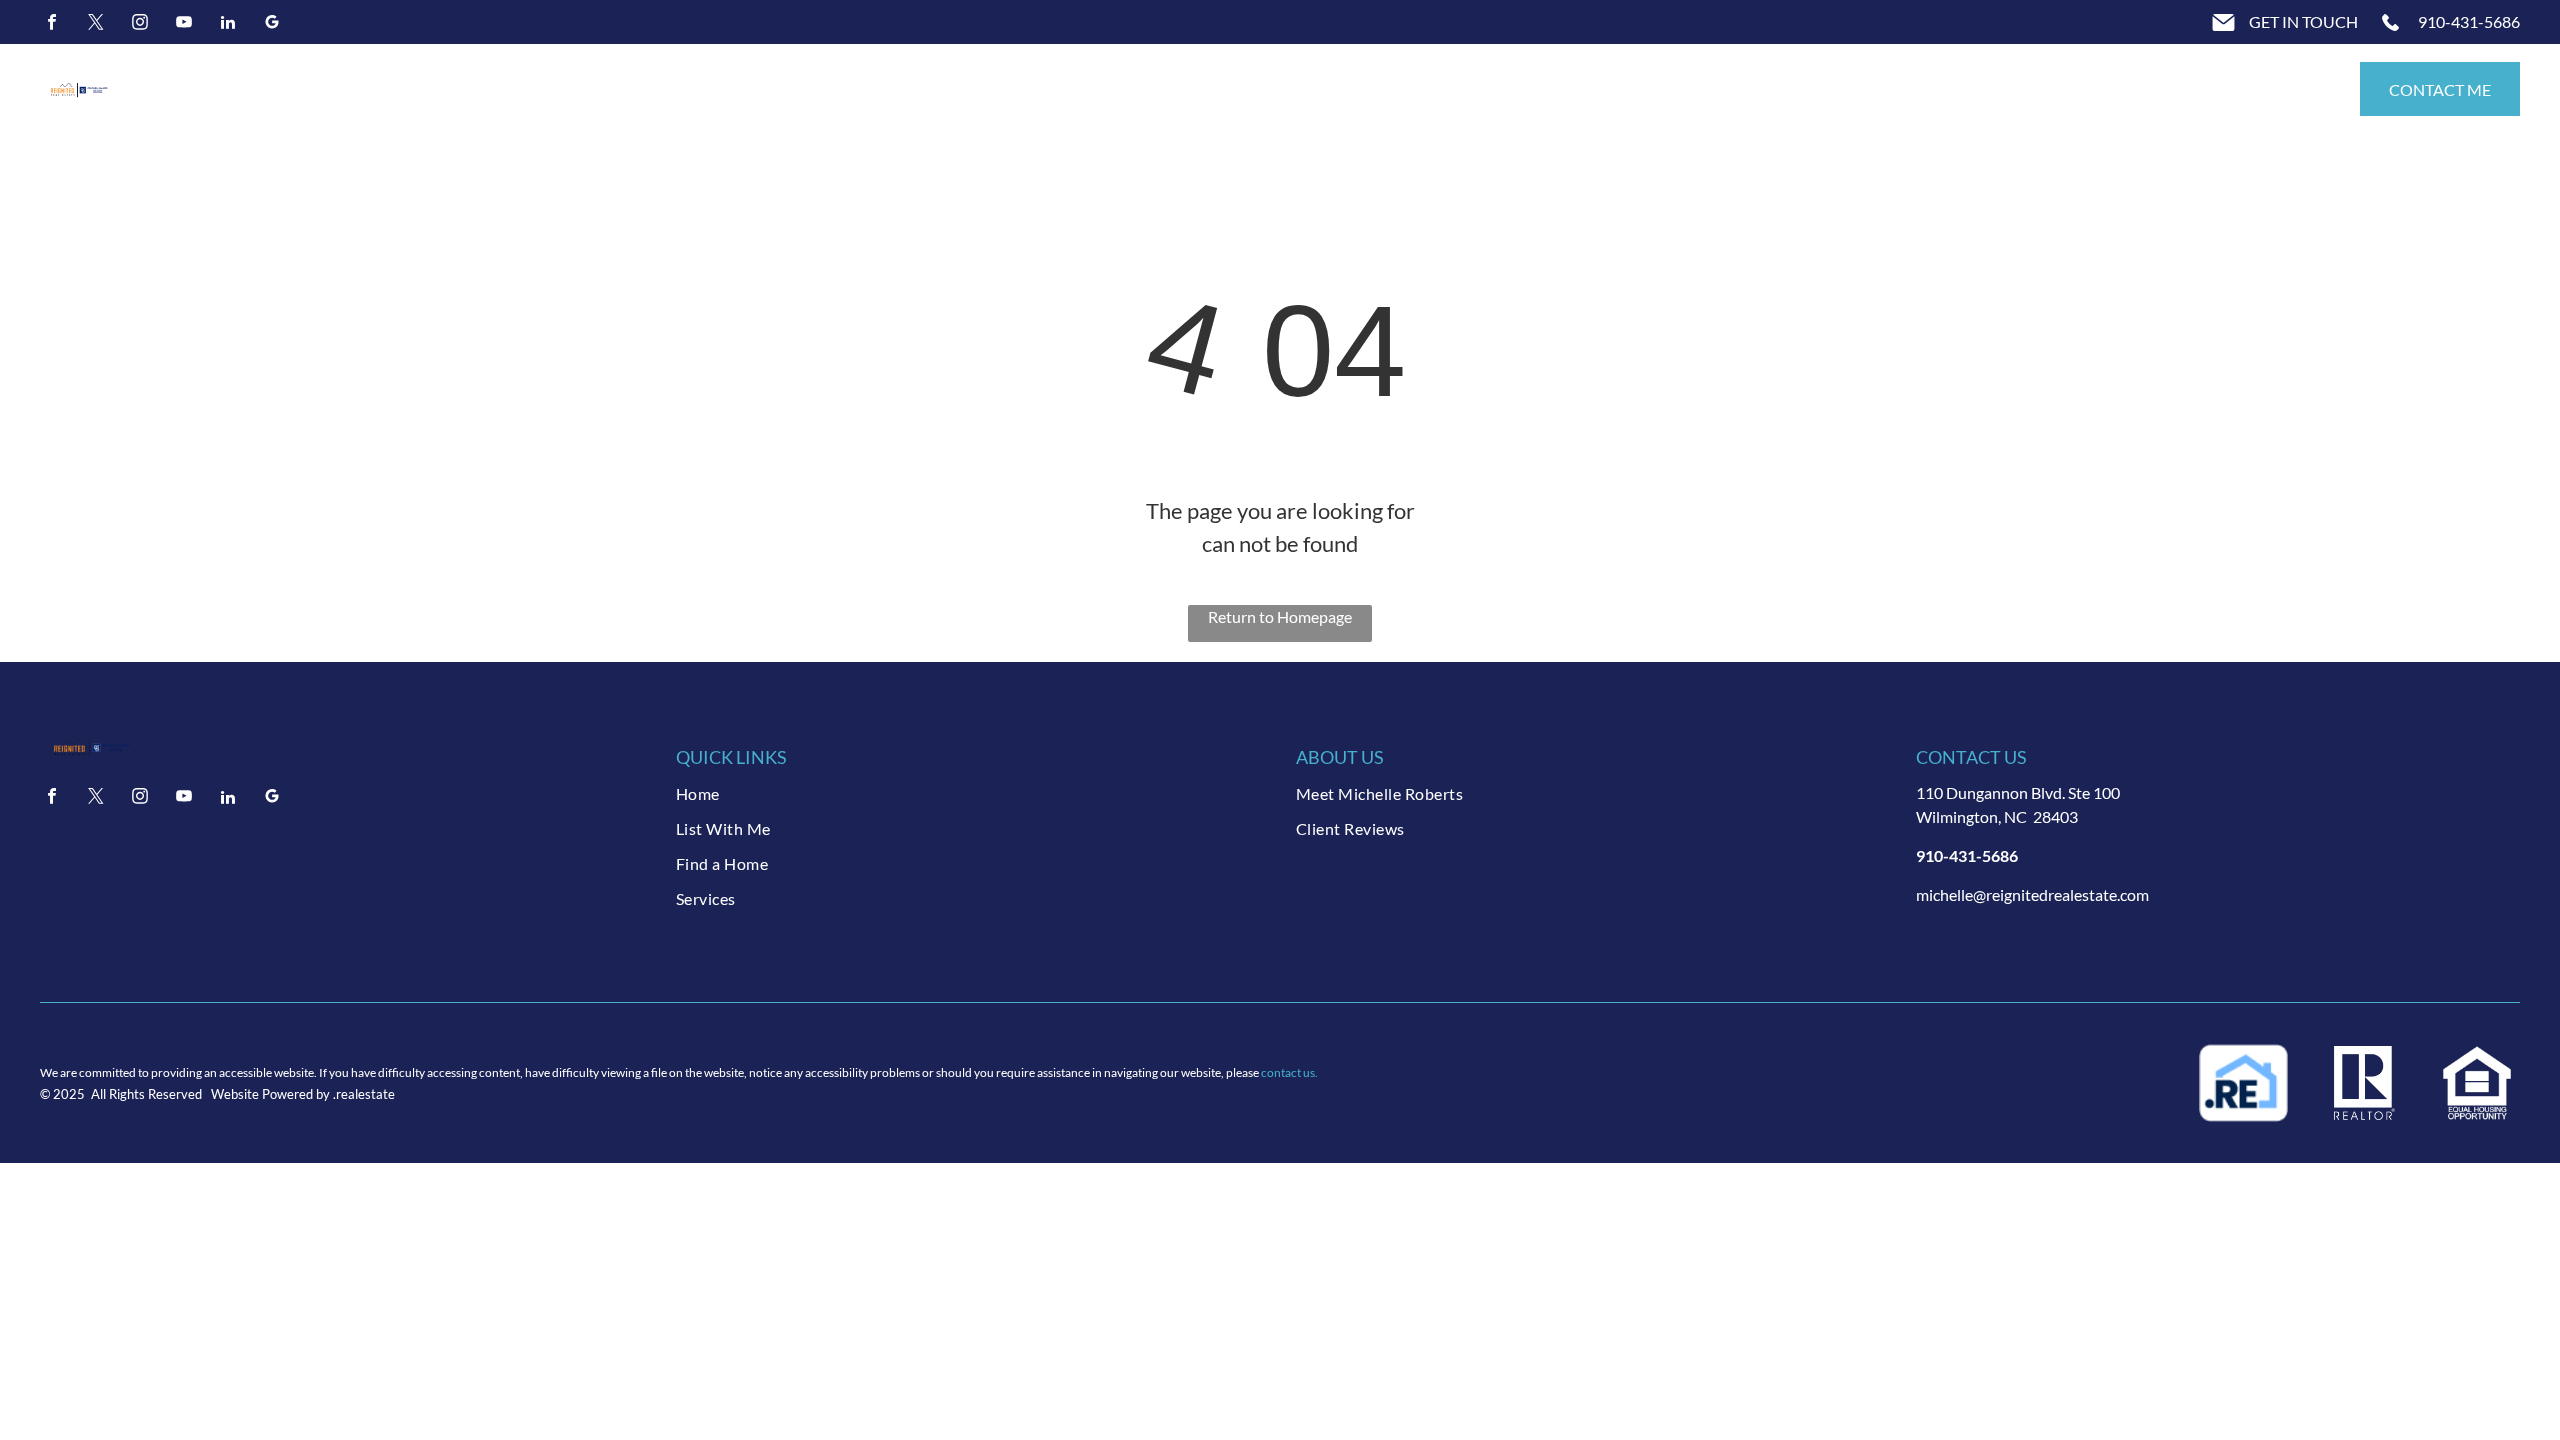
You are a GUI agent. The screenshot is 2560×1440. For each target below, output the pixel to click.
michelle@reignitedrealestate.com (2032, 894)
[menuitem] (970, 793)
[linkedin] (228, 24)
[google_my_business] (272, 24)
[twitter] (96, 24)
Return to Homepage (1280, 616)
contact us (1288, 1072)
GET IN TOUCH (2303, 21)
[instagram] (140, 24)
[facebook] (52, 24)
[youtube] (184, 24)
